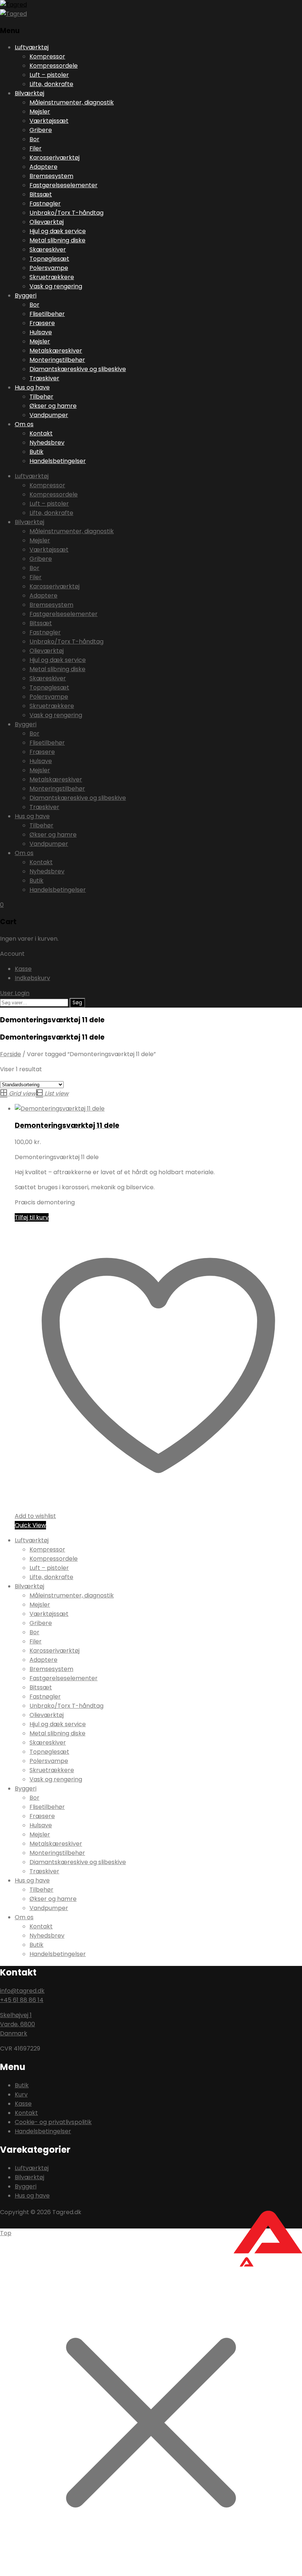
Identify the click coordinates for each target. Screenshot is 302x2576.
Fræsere (42, 323)
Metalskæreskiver (56, 351)
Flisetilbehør (47, 314)
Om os (24, 424)
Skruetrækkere (52, 277)
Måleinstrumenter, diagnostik (72, 102)
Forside (10, 1054)
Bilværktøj (29, 93)
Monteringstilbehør (57, 360)
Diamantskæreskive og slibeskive (78, 369)
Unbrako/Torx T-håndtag (66, 213)
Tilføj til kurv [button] (32, 1217)
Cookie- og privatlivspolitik (53, 2122)
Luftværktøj (32, 47)
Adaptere (43, 167)
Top (6, 2233)
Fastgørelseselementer (64, 185)
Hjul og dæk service (58, 231)
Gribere (41, 130)
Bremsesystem (51, 176)
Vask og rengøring (56, 286)
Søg (77, 1003)
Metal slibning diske (57, 240)
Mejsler (40, 112)
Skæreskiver (48, 250)
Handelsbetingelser (58, 461)
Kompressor (47, 56)
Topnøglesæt (49, 259)
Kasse (23, 969)
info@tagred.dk (22, 1991)
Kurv (21, 2094)
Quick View (30, 1525)
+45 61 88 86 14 (22, 2000)
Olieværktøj (47, 222)
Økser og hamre (53, 406)
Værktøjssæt (49, 121)
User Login (15, 993)
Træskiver (44, 378)
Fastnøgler (45, 204)
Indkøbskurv (32, 978)
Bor (34, 139)
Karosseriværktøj (55, 158)
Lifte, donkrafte (51, 84)
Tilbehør (41, 397)
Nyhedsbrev (47, 443)
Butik (36, 452)
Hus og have (32, 387)
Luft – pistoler (49, 75)
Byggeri (26, 295)
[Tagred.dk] (13, 5)
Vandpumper (49, 415)
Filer (36, 148)
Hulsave (41, 332)
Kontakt (41, 433)
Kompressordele (54, 66)
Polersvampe (49, 268)
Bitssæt (41, 194)
